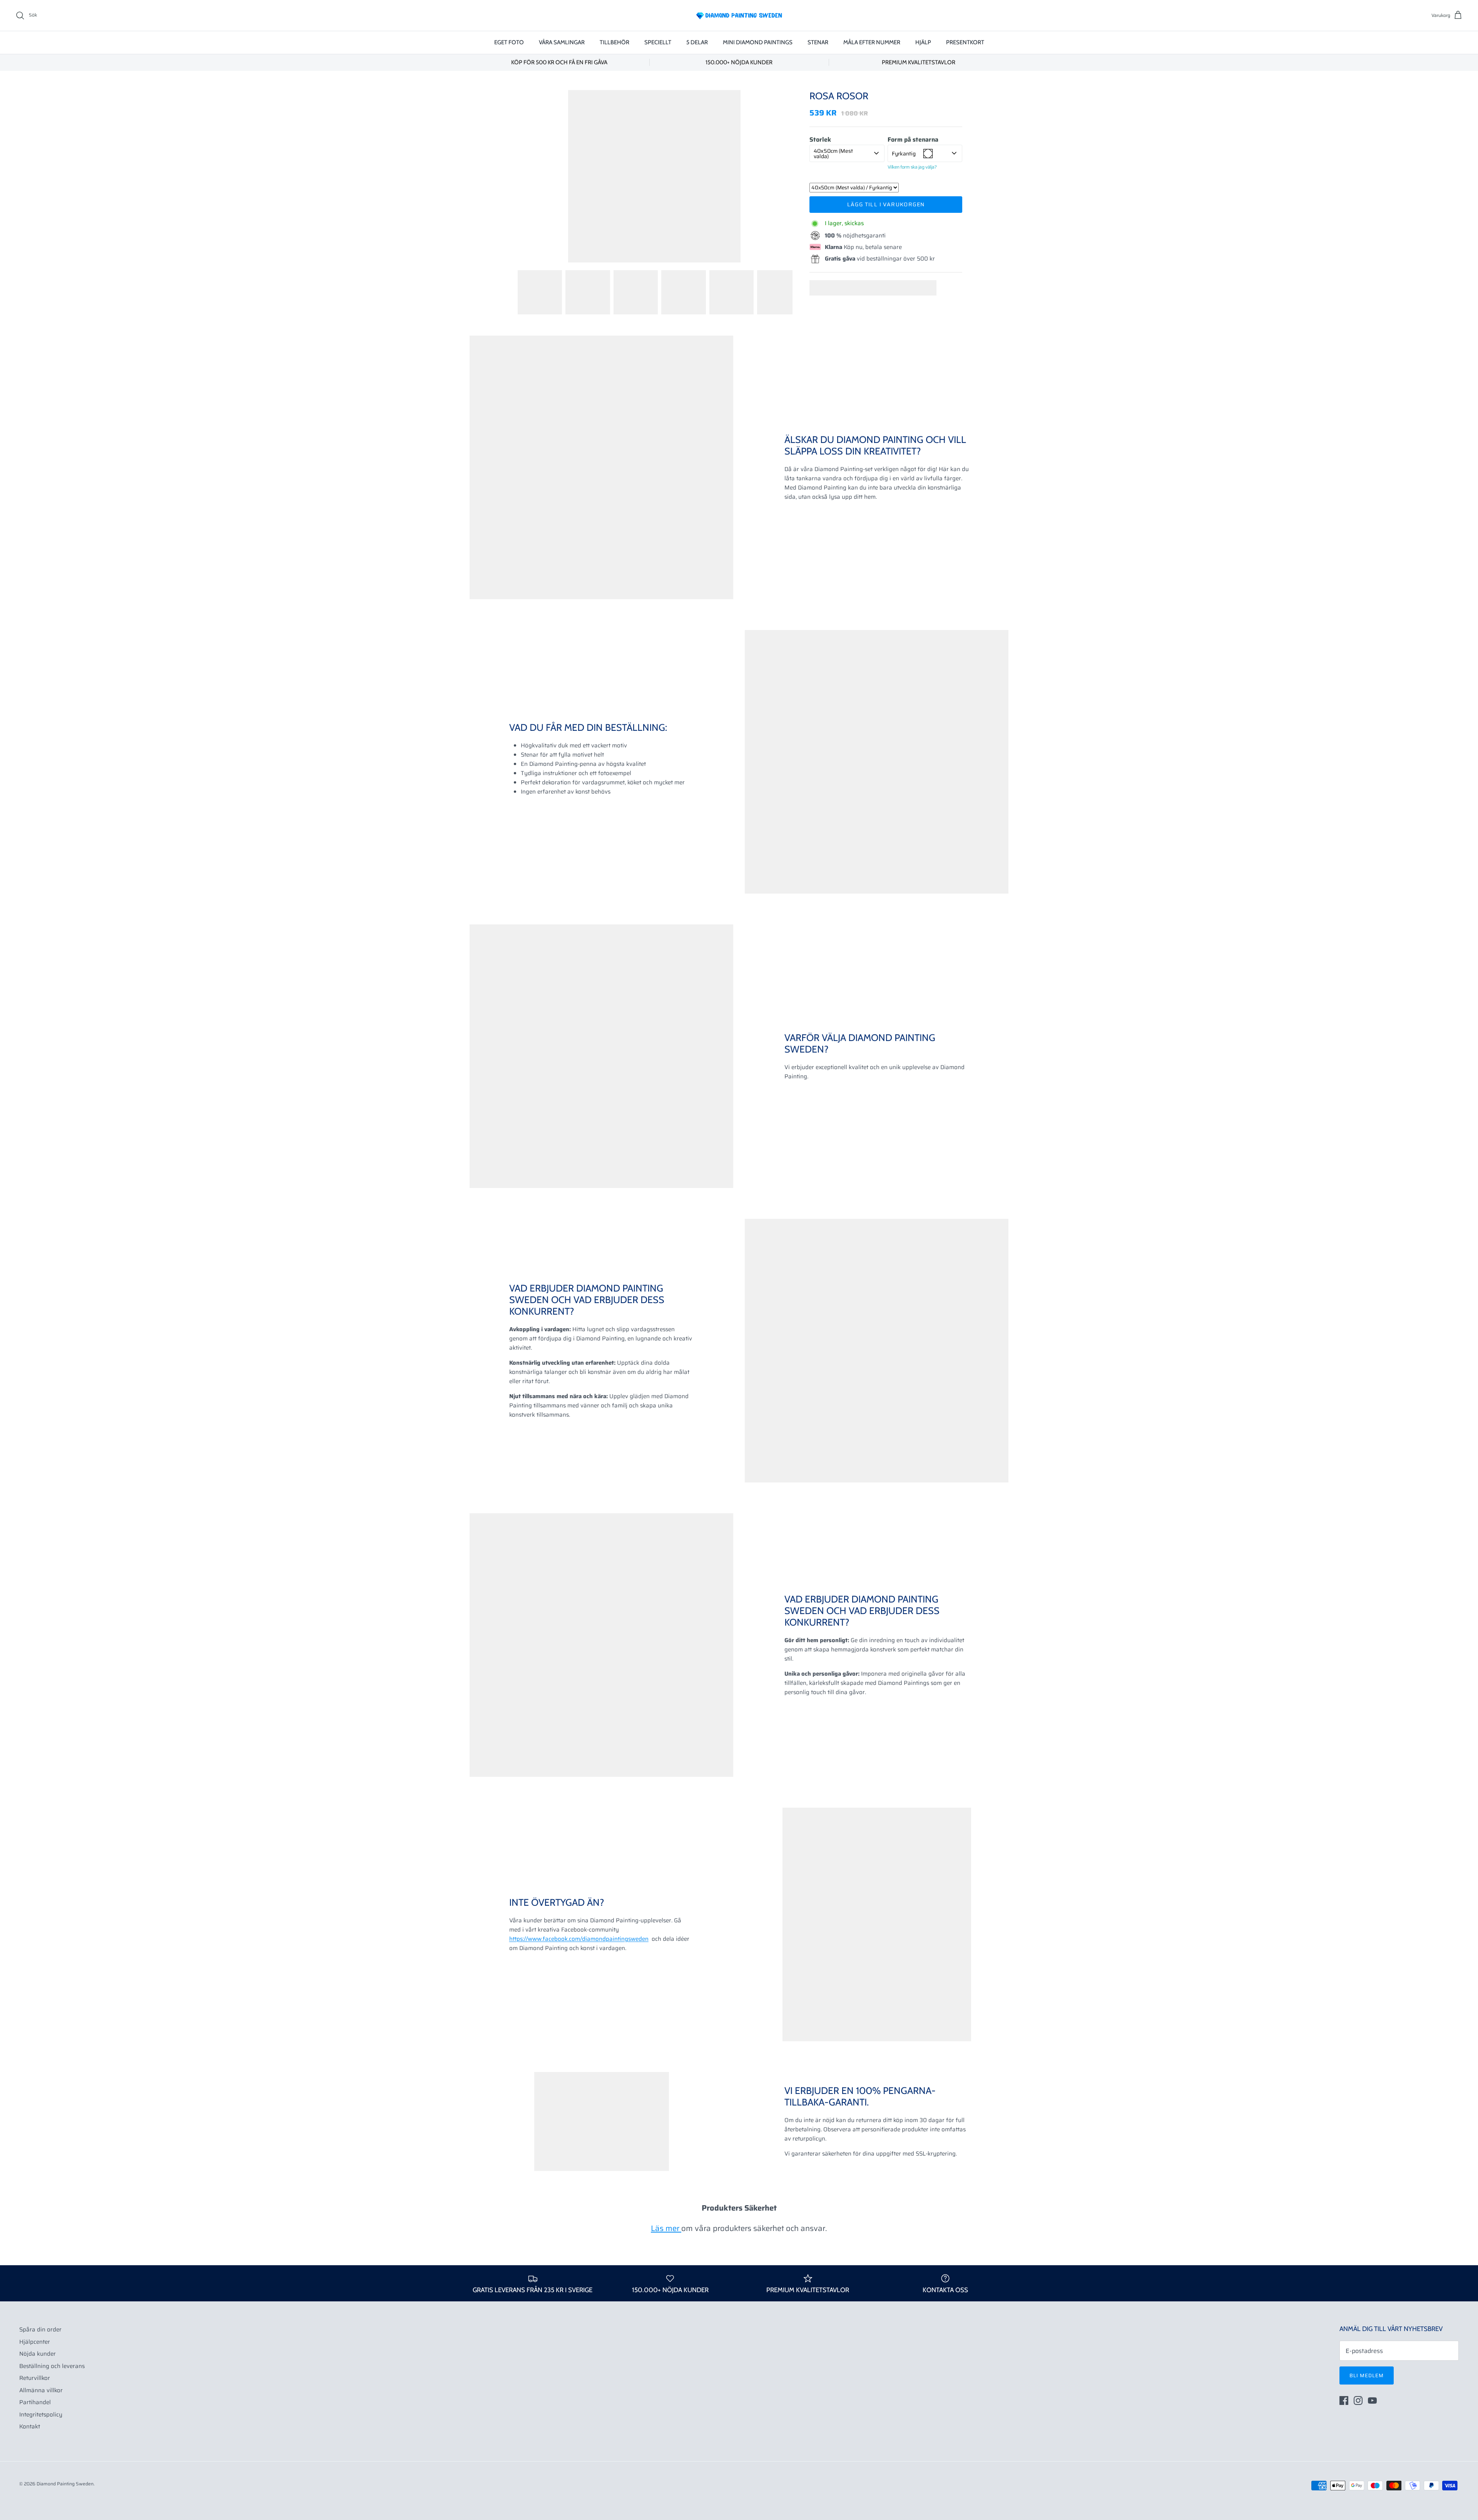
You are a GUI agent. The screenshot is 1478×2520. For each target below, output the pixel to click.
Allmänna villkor (41, 2390)
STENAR (818, 42)
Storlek (820, 140)
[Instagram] (1358, 2401)
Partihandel (35, 2402)
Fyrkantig (904, 154)
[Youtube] (1372, 2401)
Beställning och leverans (52, 2366)
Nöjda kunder (38, 2354)
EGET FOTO (509, 42)
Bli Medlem (1367, 2375)
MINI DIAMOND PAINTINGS (758, 42)
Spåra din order (40, 2329)
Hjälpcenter (35, 2342)
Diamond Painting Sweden (65, 2484)
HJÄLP (923, 42)
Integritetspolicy (41, 2415)
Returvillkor (35, 2378)
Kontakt (30, 2426)
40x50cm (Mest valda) (833, 154)
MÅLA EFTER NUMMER (872, 42)
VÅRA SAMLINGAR (562, 42)
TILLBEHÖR (614, 42)
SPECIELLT (658, 42)
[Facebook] (1344, 2401)
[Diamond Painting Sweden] (739, 15)
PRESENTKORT (965, 42)
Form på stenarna (913, 140)
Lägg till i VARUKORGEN (886, 204)
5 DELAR (697, 42)
